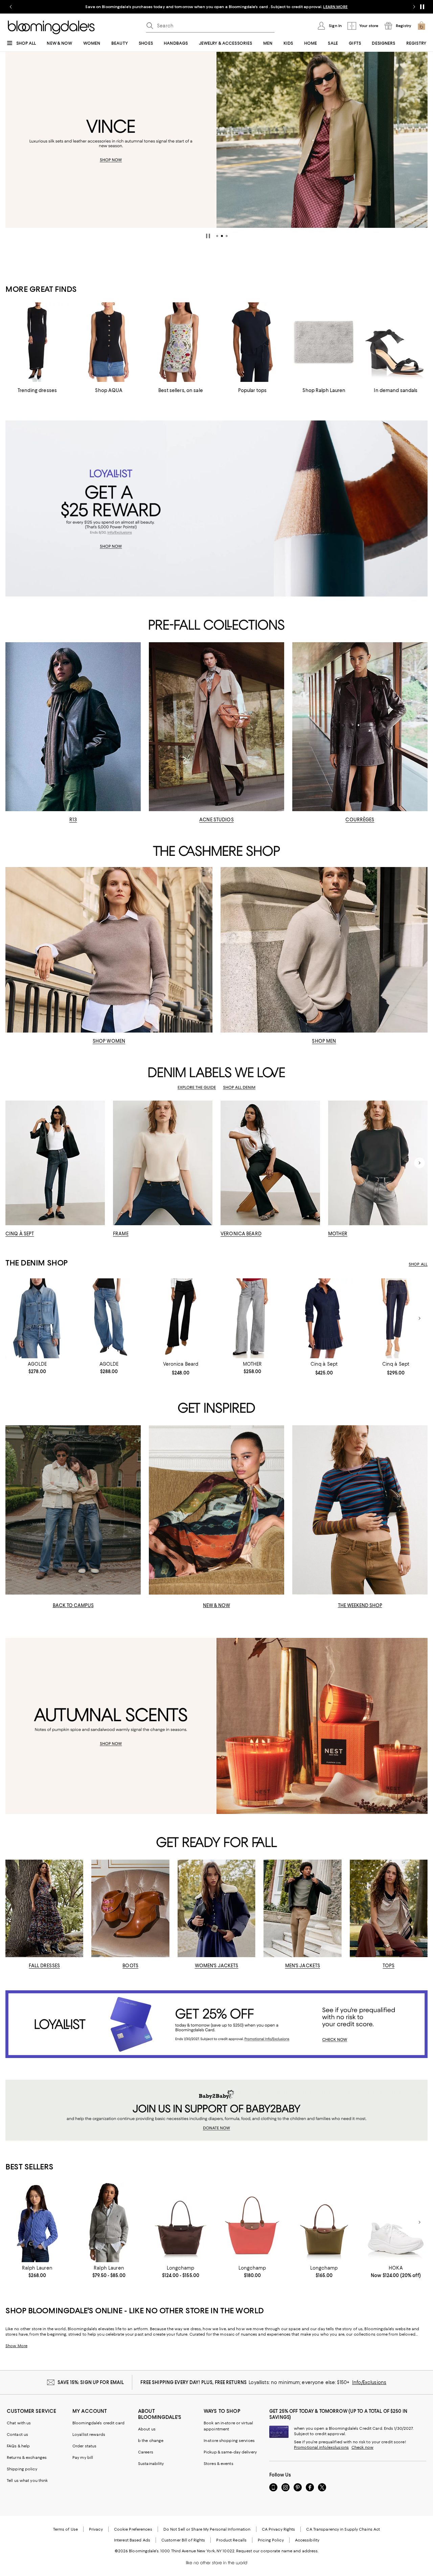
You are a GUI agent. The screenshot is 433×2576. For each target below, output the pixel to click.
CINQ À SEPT (20, 1234)
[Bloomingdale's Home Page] (51, 27)
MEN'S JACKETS (303, 1966)
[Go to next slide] (414, 7)
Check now (362, 2447)
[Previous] (14, 140)
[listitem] (216, 7)
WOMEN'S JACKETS (217, 1966)
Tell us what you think (27, 2481)
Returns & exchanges (27, 2458)
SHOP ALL (418, 1264)
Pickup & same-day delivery (230, 2452)
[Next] (419, 140)
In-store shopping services (229, 2441)
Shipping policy (22, 2469)
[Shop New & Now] (216, 1510)
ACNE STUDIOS (216, 820)
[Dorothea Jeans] (396, 1318)
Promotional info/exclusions (321, 2447)
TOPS (389, 1966)
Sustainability (151, 2464)
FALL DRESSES (44, 1966)
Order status (84, 2446)
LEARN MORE (335, 7)
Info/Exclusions (369, 2382)
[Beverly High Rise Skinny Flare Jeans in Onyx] (181, 1318)
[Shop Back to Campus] (73, 1510)
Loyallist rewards (89, 2434)
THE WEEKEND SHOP (360, 1605)
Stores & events (219, 2464)
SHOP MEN (324, 1041)
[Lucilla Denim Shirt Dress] (324, 1318)
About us (147, 2429)
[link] (37, 1368)
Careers (146, 2452)
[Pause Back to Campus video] (131, 1585)
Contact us (17, 2434)
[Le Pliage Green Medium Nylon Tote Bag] (181, 2222)
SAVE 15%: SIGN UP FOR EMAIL (91, 2382)
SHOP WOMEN (109, 1041)
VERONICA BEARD (241, 1234)
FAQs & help (18, 2446)
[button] (217, 236)
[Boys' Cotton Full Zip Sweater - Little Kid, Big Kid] (109, 2222)
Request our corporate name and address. (277, 2551)
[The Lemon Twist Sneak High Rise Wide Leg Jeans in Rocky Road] (252, 1318)
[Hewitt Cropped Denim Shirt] (37, 1318)
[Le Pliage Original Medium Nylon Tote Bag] (324, 2222)
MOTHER (338, 1234)
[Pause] (422, 7)
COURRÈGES (360, 820)
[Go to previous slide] (11, 7)
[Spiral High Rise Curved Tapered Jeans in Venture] (109, 1318)
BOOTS (130, 1966)
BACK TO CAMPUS (73, 1605)
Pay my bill (83, 2458)
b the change (151, 2441)
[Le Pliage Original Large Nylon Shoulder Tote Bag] (252, 2222)
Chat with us (19, 2423)
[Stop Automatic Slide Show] (208, 236)
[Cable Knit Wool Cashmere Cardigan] (37, 2222)
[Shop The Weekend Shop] (360, 1510)
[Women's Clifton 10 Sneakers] (396, 2222)
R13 (73, 820)
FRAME (121, 1234)
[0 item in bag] (421, 26)
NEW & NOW (216, 1605)
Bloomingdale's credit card (98, 2423)
